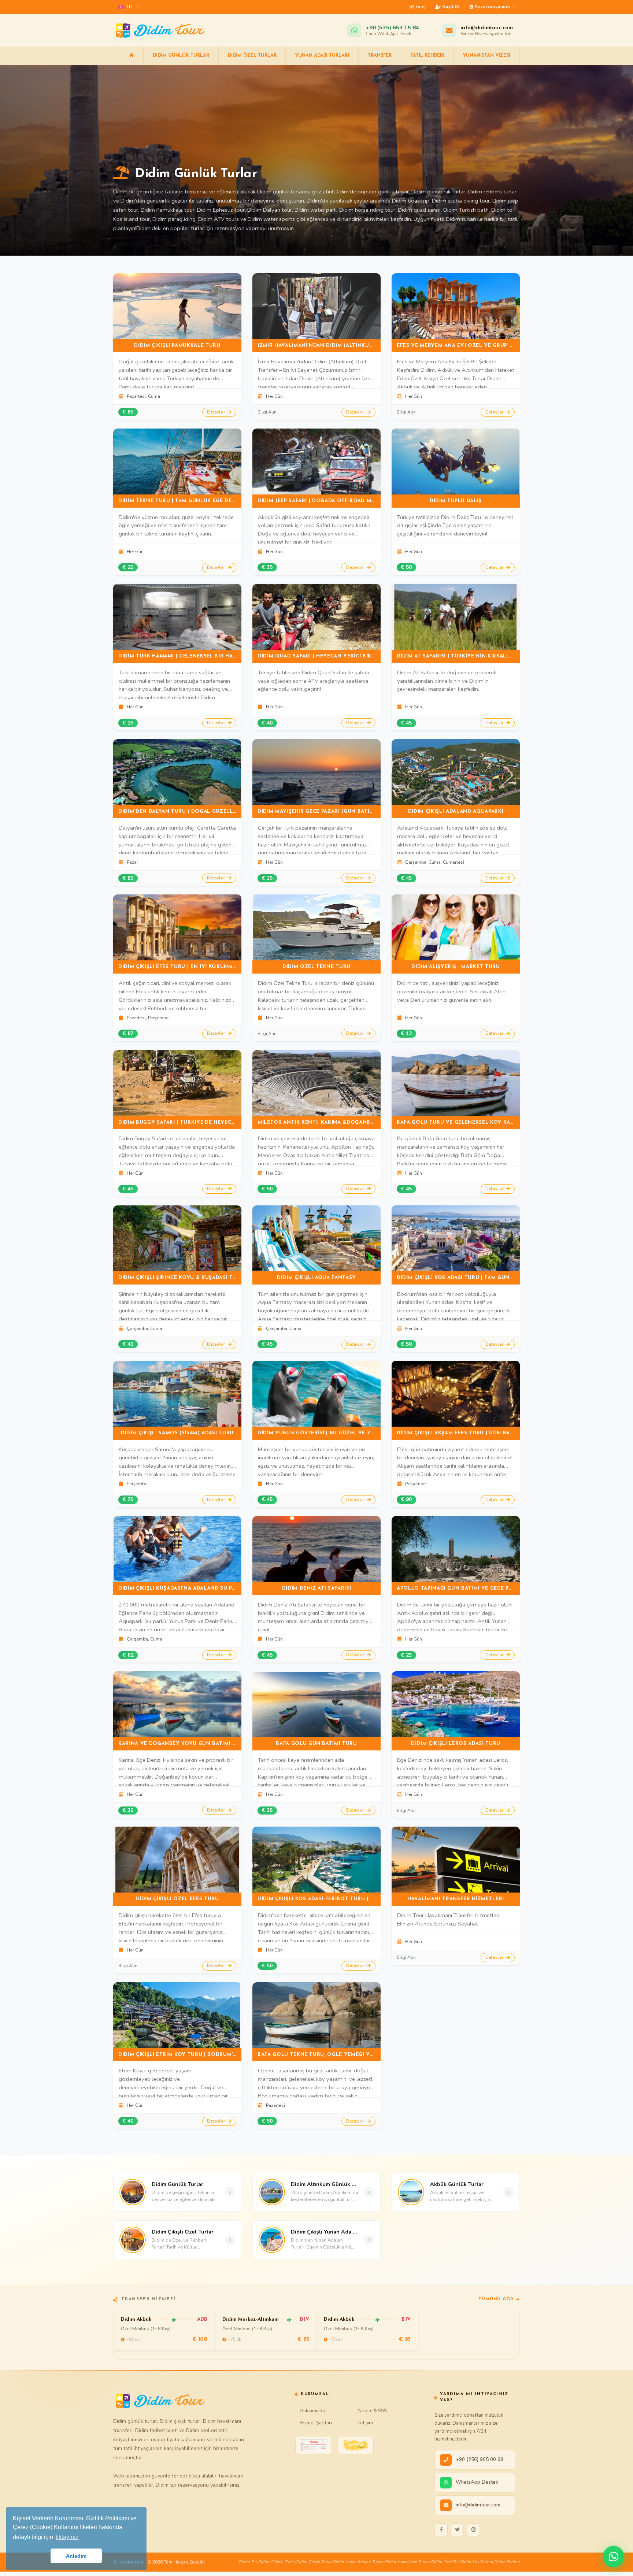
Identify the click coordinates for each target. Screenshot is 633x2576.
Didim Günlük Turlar (181, 56)
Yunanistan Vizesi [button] (486, 56)
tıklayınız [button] (67, 2537)
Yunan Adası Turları (322, 56)
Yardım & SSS (372, 2411)
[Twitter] (457, 2530)
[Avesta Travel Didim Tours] (356, 2445)
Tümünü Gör (496, 2299)
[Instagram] (473, 2530)
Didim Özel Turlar (252, 56)
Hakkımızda (312, 2411)
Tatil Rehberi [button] (427, 56)
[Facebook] (441, 2530)
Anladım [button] (76, 2556)
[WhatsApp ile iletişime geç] (614, 2557)
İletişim (365, 2423)
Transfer (380, 56)
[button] (129, 7)
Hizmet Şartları (316, 2423)
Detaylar (217, 412)
